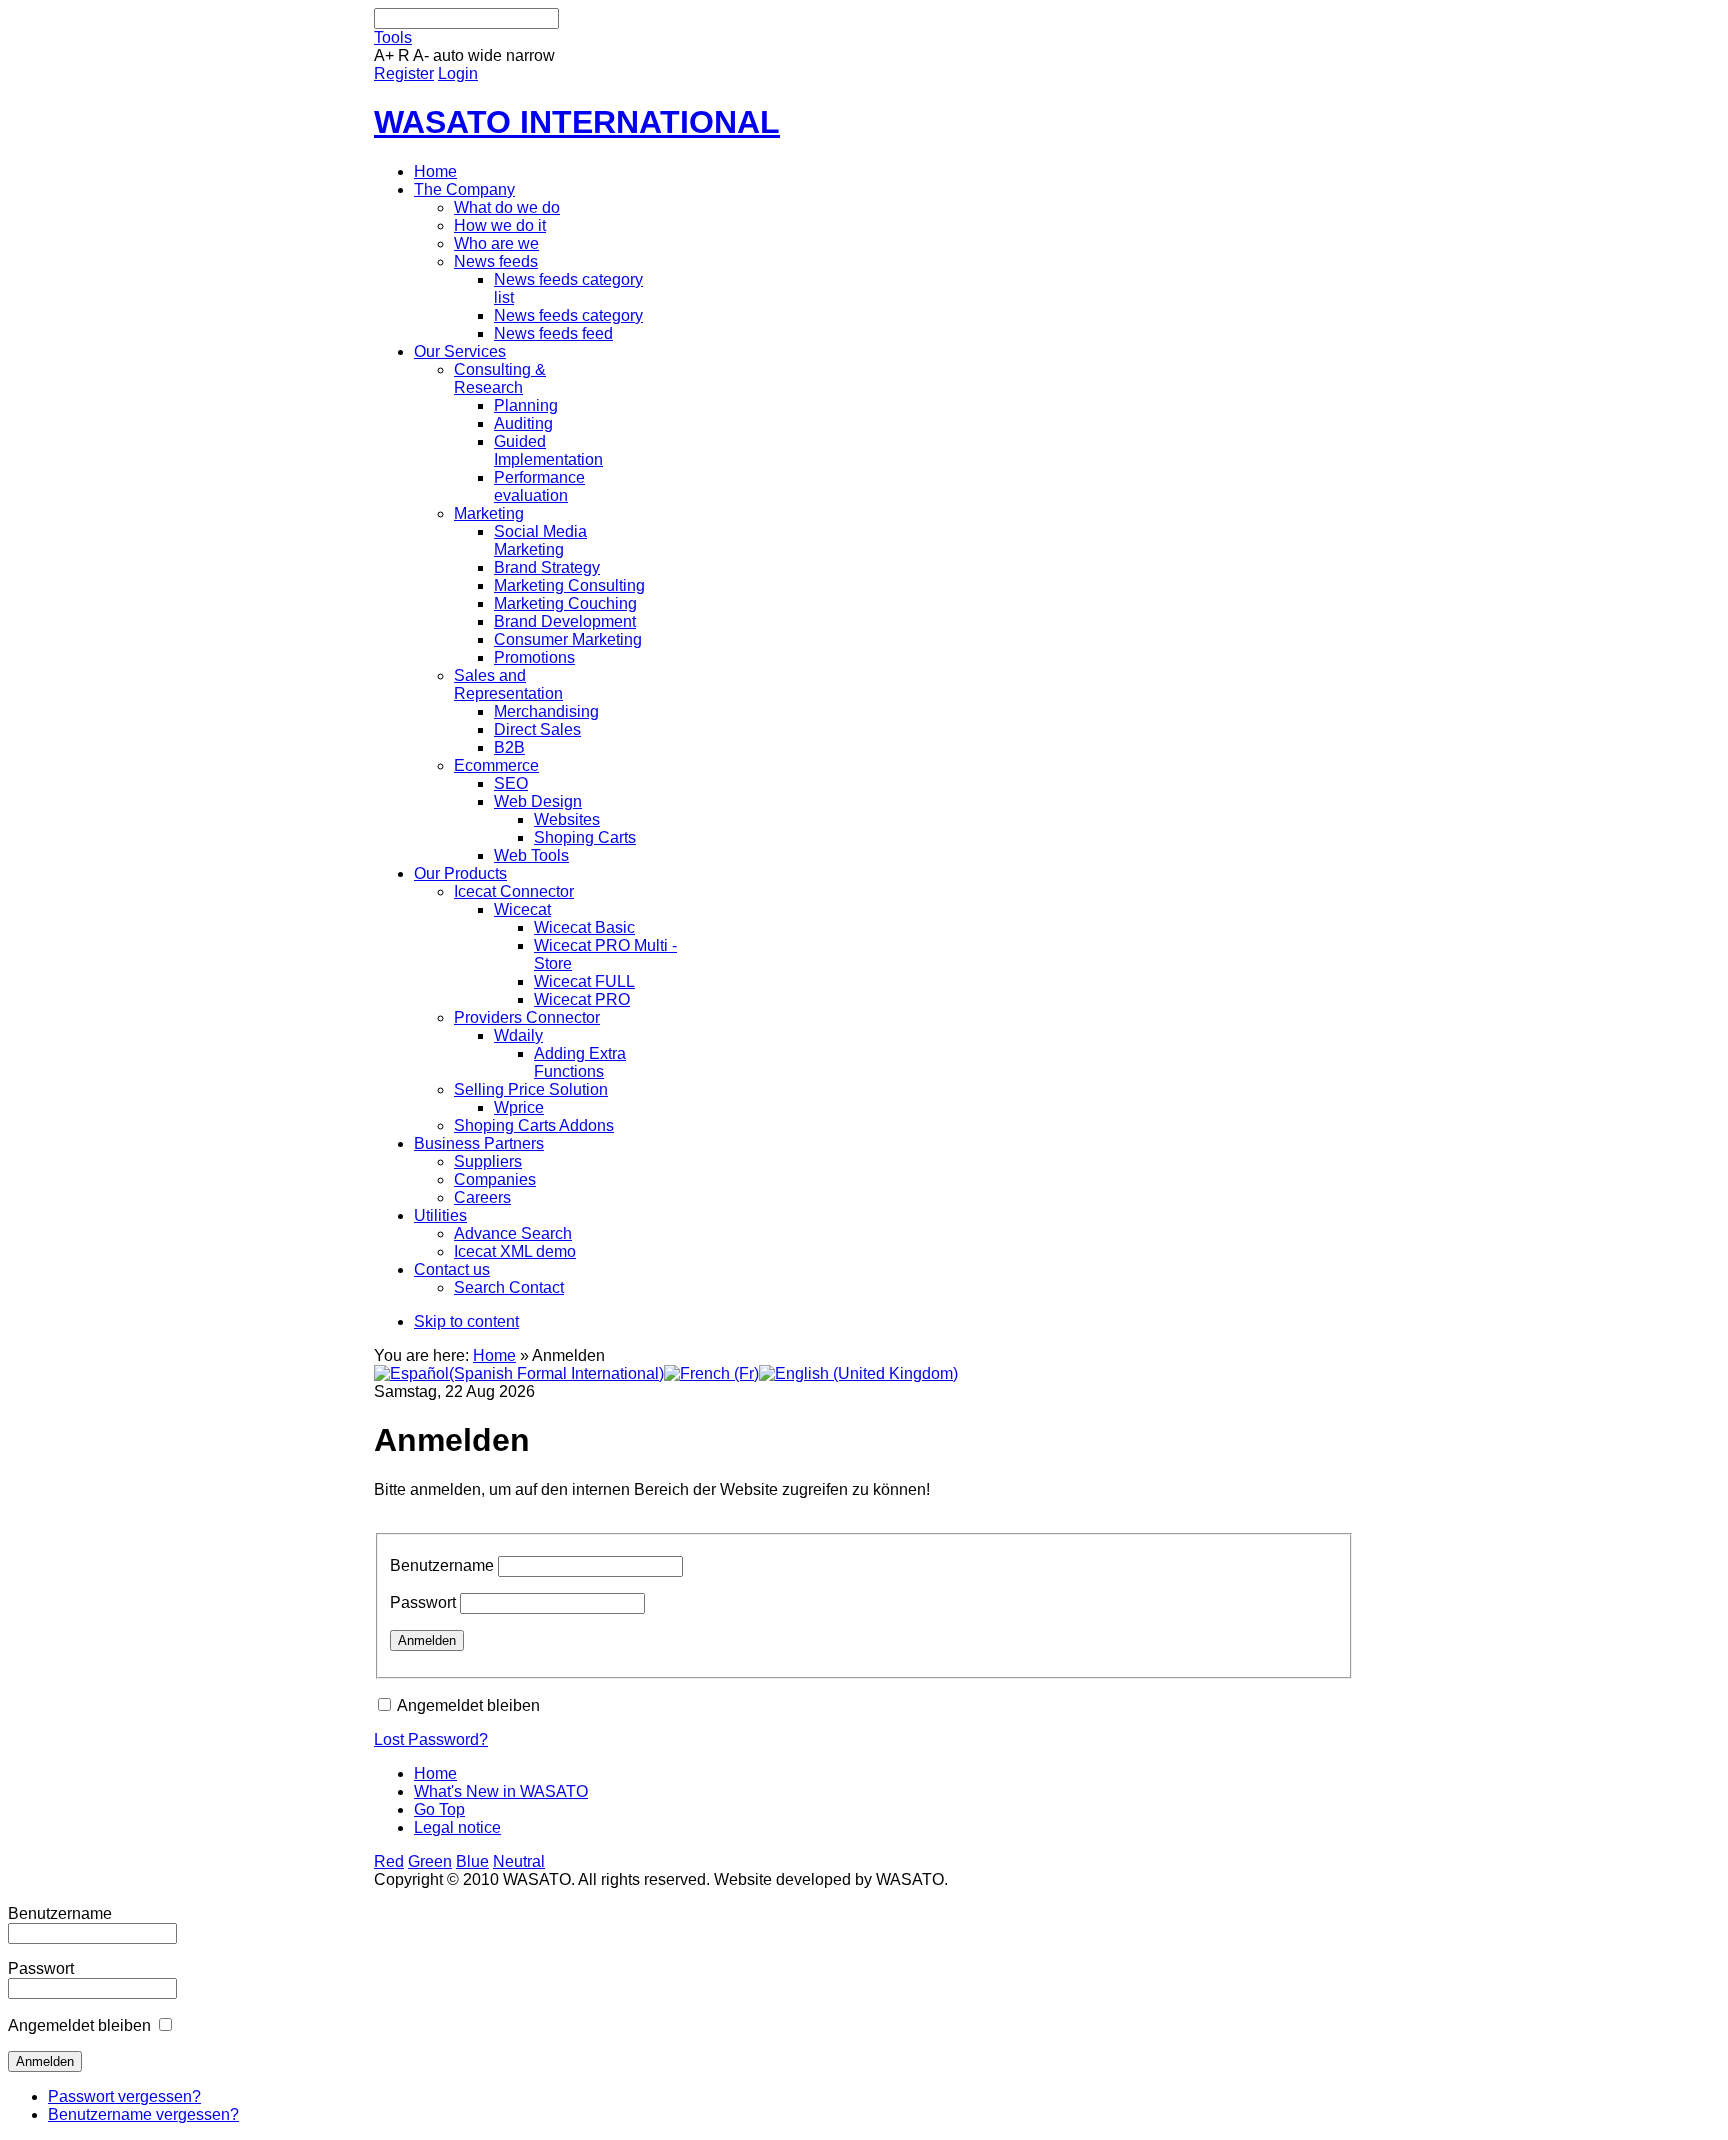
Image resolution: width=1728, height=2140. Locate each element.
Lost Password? (431, 1739)
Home (494, 1355)
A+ (384, 55)
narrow (530, 55)
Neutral (519, 1861)
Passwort (423, 1602)
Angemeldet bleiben (468, 1705)
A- (421, 55)
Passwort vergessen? (124, 2096)
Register (404, 73)
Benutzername (442, 1565)
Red (389, 1861)
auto (448, 55)
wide (485, 55)
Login (458, 73)
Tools (393, 37)
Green (430, 1861)
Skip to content (466, 1321)
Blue (472, 1861)
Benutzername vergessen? (143, 2114)
